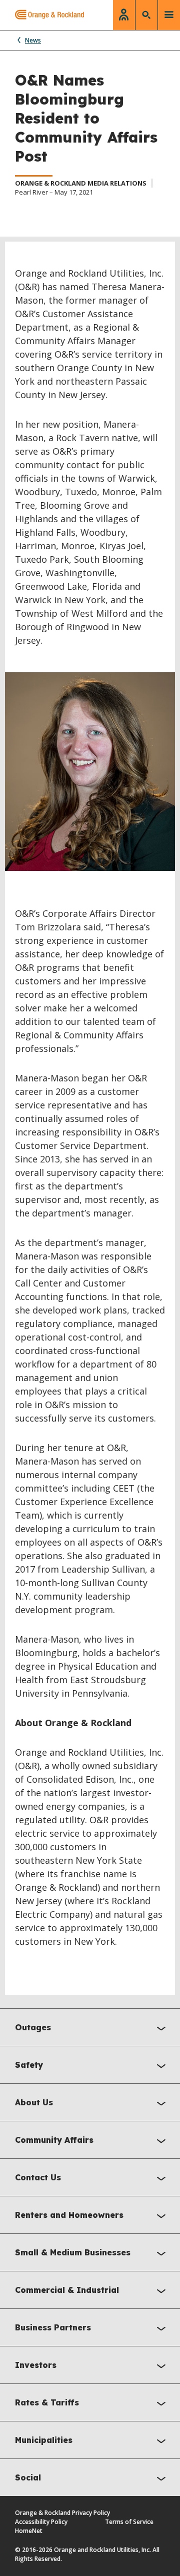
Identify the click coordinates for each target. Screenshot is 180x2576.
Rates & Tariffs (47, 2402)
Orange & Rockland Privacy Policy (62, 2513)
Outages (33, 2027)
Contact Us (38, 2177)
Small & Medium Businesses (73, 2252)
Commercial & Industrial (67, 2290)
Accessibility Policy (41, 2522)
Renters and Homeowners (69, 2215)
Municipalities (44, 2440)
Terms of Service (129, 2522)
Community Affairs (54, 2140)
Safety (29, 2065)
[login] (124, 15)
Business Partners (53, 2327)
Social (28, 2477)
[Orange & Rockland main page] (42, 15)
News (33, 40)
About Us (34, 2102)
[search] (146, 15)
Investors (36, 2365)
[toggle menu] (169, 15)
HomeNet (29, 2531)
